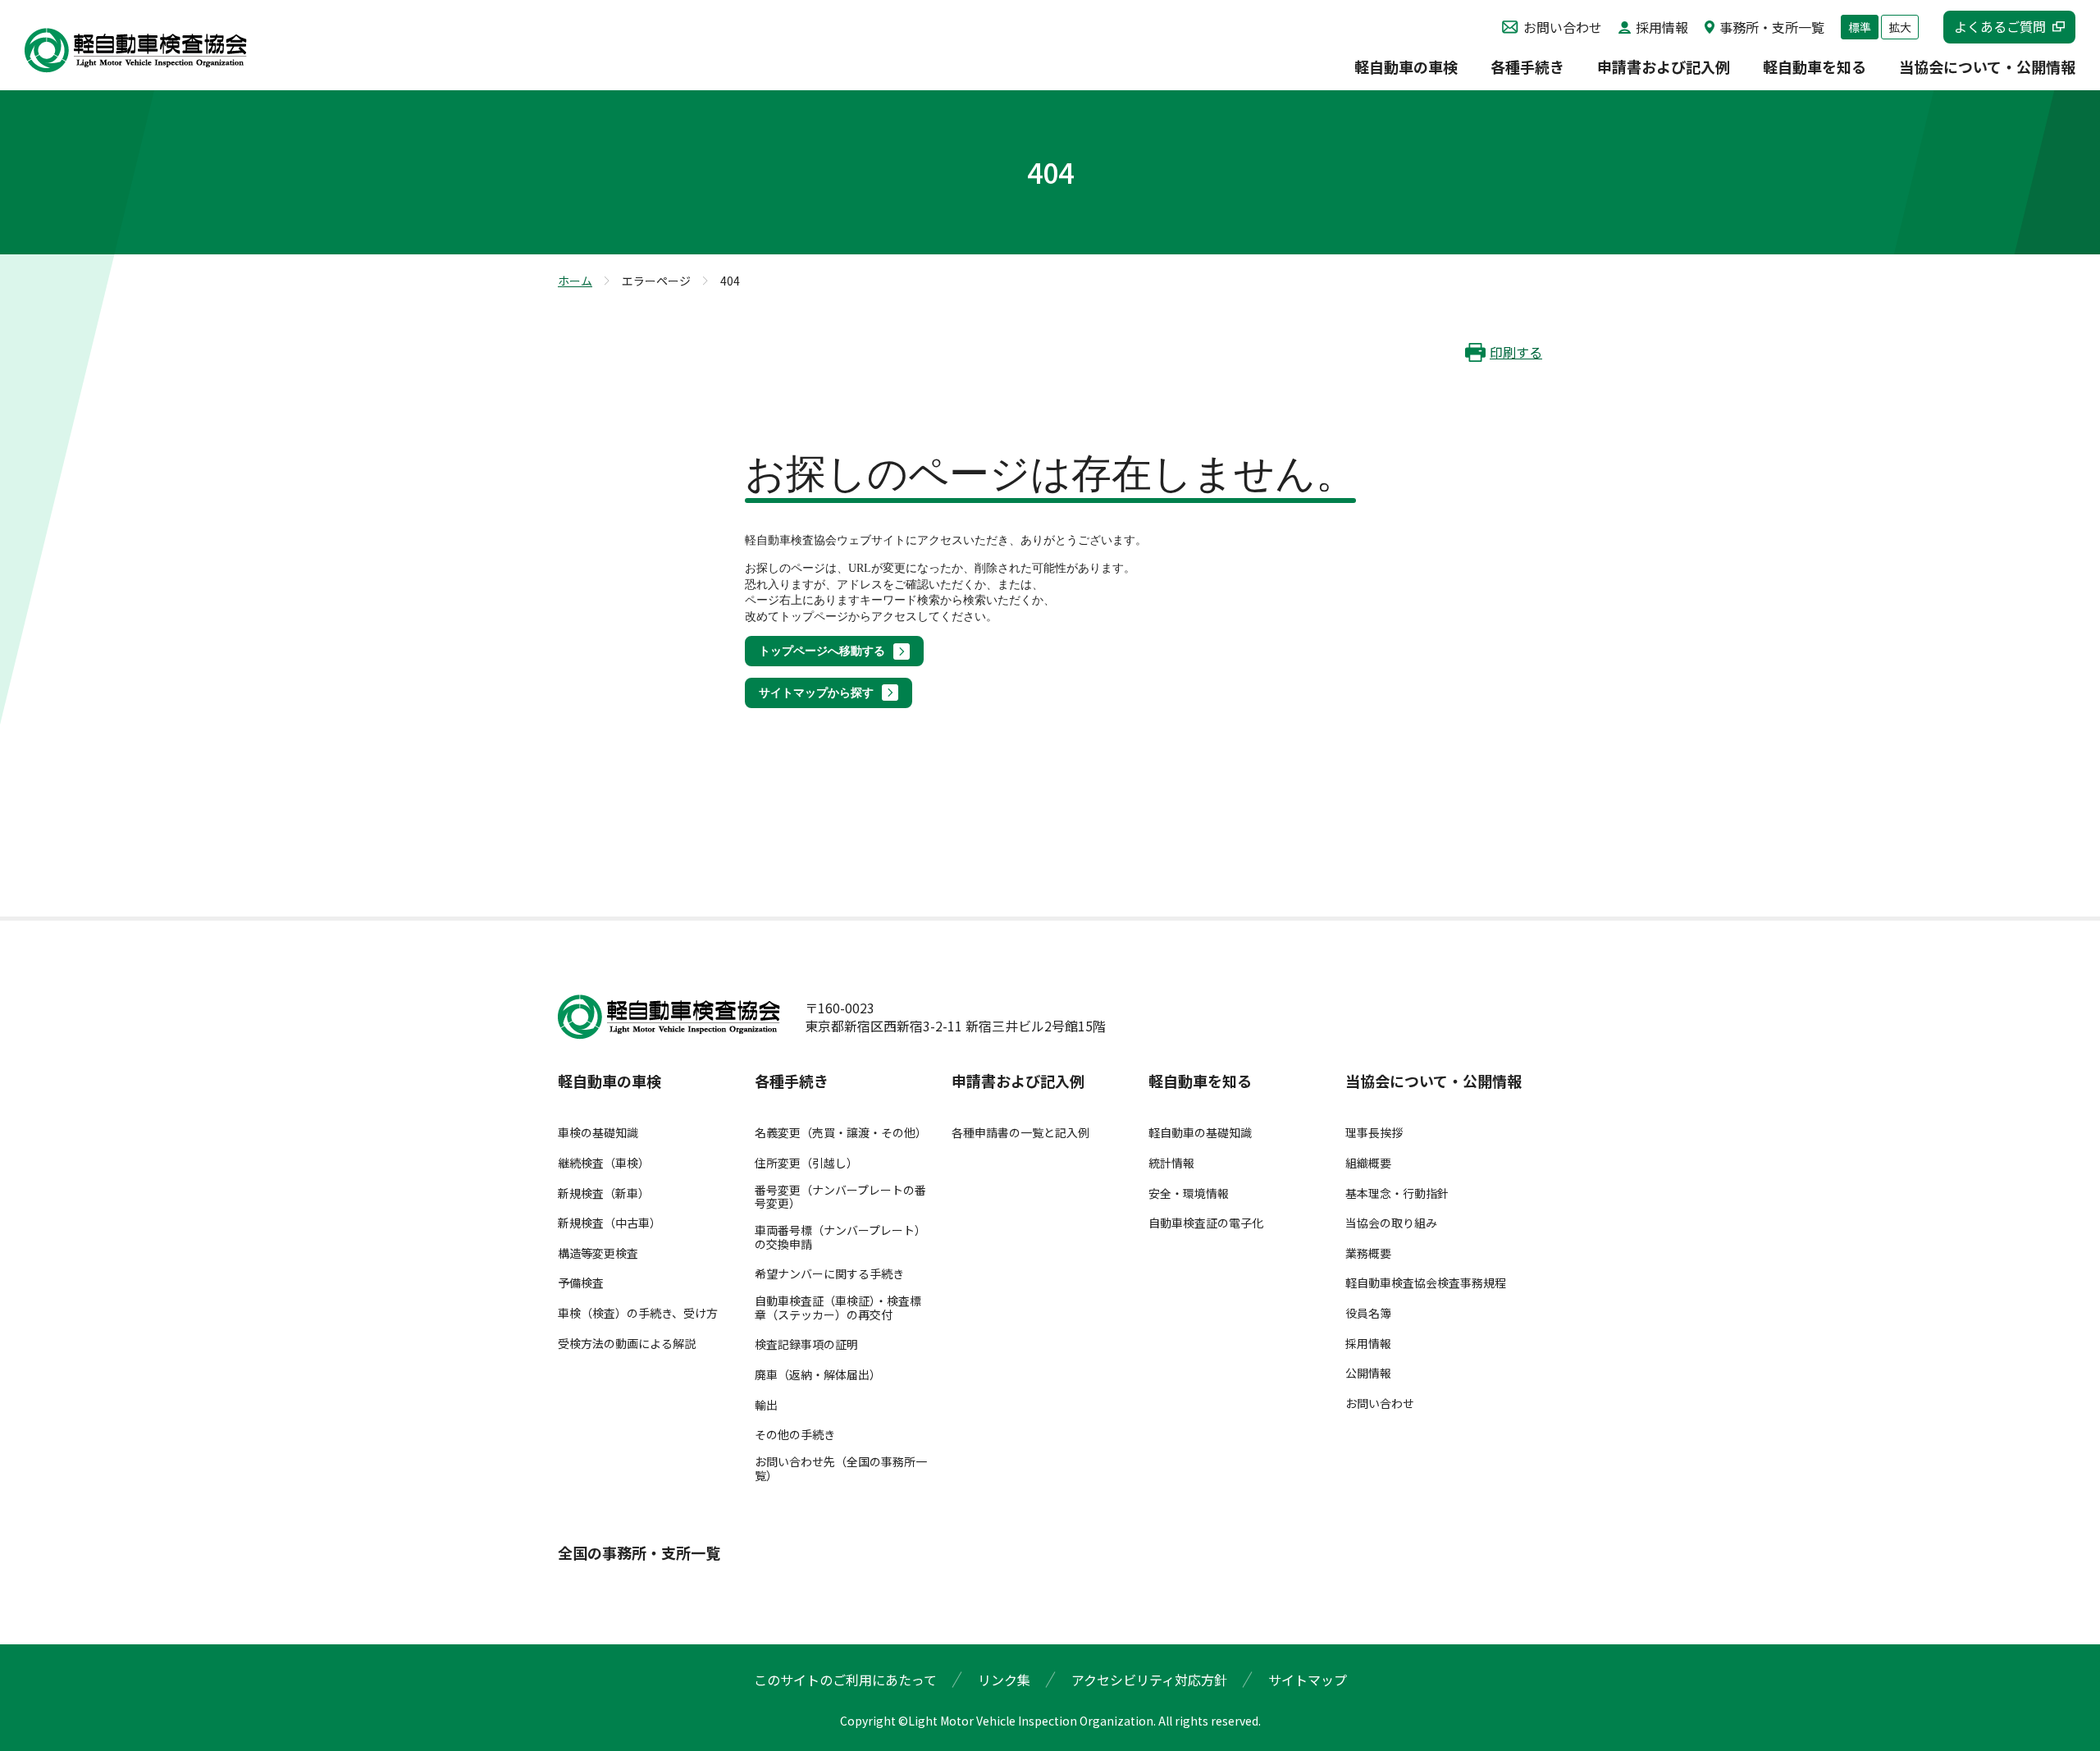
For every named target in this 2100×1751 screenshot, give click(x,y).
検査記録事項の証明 (806, 1344)
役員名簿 (1368, 1313)
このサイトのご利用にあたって (845, 1680)
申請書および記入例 (1664, 68)
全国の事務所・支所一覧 (639, 1553)
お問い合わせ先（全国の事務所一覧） (841, 1469)
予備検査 (581, 1283)
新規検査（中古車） (609, 1223)
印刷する (1516, 352)
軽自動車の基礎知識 (1200, 1133)
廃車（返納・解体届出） (818, 1375)
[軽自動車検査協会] (136, 50)
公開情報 (1368, 1373)
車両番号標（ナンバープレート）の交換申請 (840, 1237)
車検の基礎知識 (598, 1133)
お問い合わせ (1563, 27)
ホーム (575, 281)
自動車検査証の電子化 (1206, 1223)
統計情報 (1171, 1163)
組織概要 (1368, 1163)
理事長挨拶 (1374, 1133)
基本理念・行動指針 (1397, 1193)
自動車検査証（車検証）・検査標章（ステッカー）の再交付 (838, 1308)
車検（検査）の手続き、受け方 (638, 1313)
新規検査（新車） (604, 1193)
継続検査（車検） (604, 1163)
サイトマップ (1308, 1680)
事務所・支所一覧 (1772, 27)
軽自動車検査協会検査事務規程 (1426, 1283)
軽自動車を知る (1815, 68)
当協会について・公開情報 (1987, 68)
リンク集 (1004, 1680)
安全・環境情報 (1189, 1193)
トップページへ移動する (822, 651)
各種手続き (1527, 68)
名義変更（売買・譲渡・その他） (841, 1133)
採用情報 (1662, 27)
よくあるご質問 (2000, 26)
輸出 (766, 1405)
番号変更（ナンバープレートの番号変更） (840, 1197)
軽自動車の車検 (1406, 68)
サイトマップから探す (816, 693)
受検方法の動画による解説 (627, 1344)
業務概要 (1368, 1253)
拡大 (1900, 27)
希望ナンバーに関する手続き (829, 1274)
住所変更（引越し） (806, 1163)
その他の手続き (795, 1435)
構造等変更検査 (598, 1253)
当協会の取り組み (1391, 1223)
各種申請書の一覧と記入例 (1020, 1133)
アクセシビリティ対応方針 (1149, 1680)
